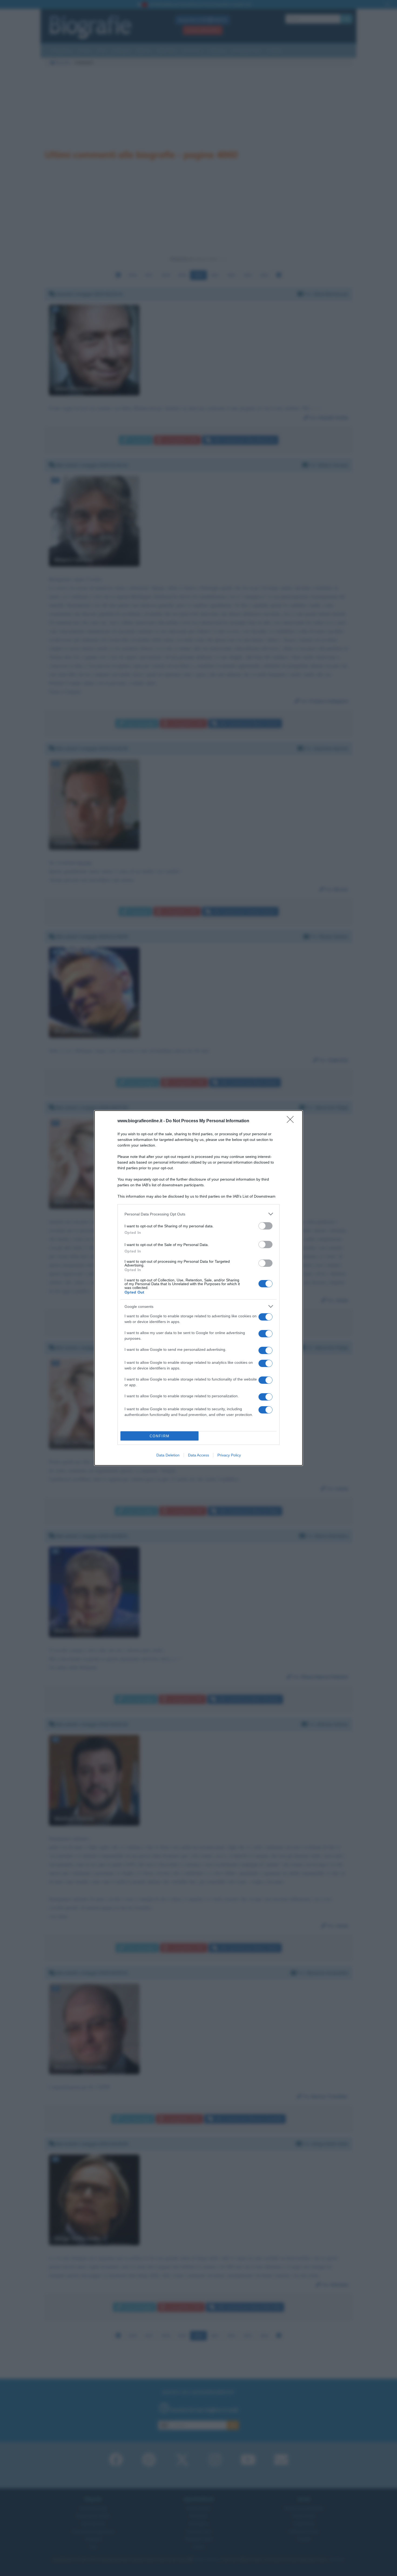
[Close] (292, 1121)
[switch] (265, 1226)
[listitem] (198, 1214)
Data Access (198, 1455)
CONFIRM (160, 1436)
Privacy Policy (229, 1455)
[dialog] (198, 1288)
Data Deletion (168, 1455)
